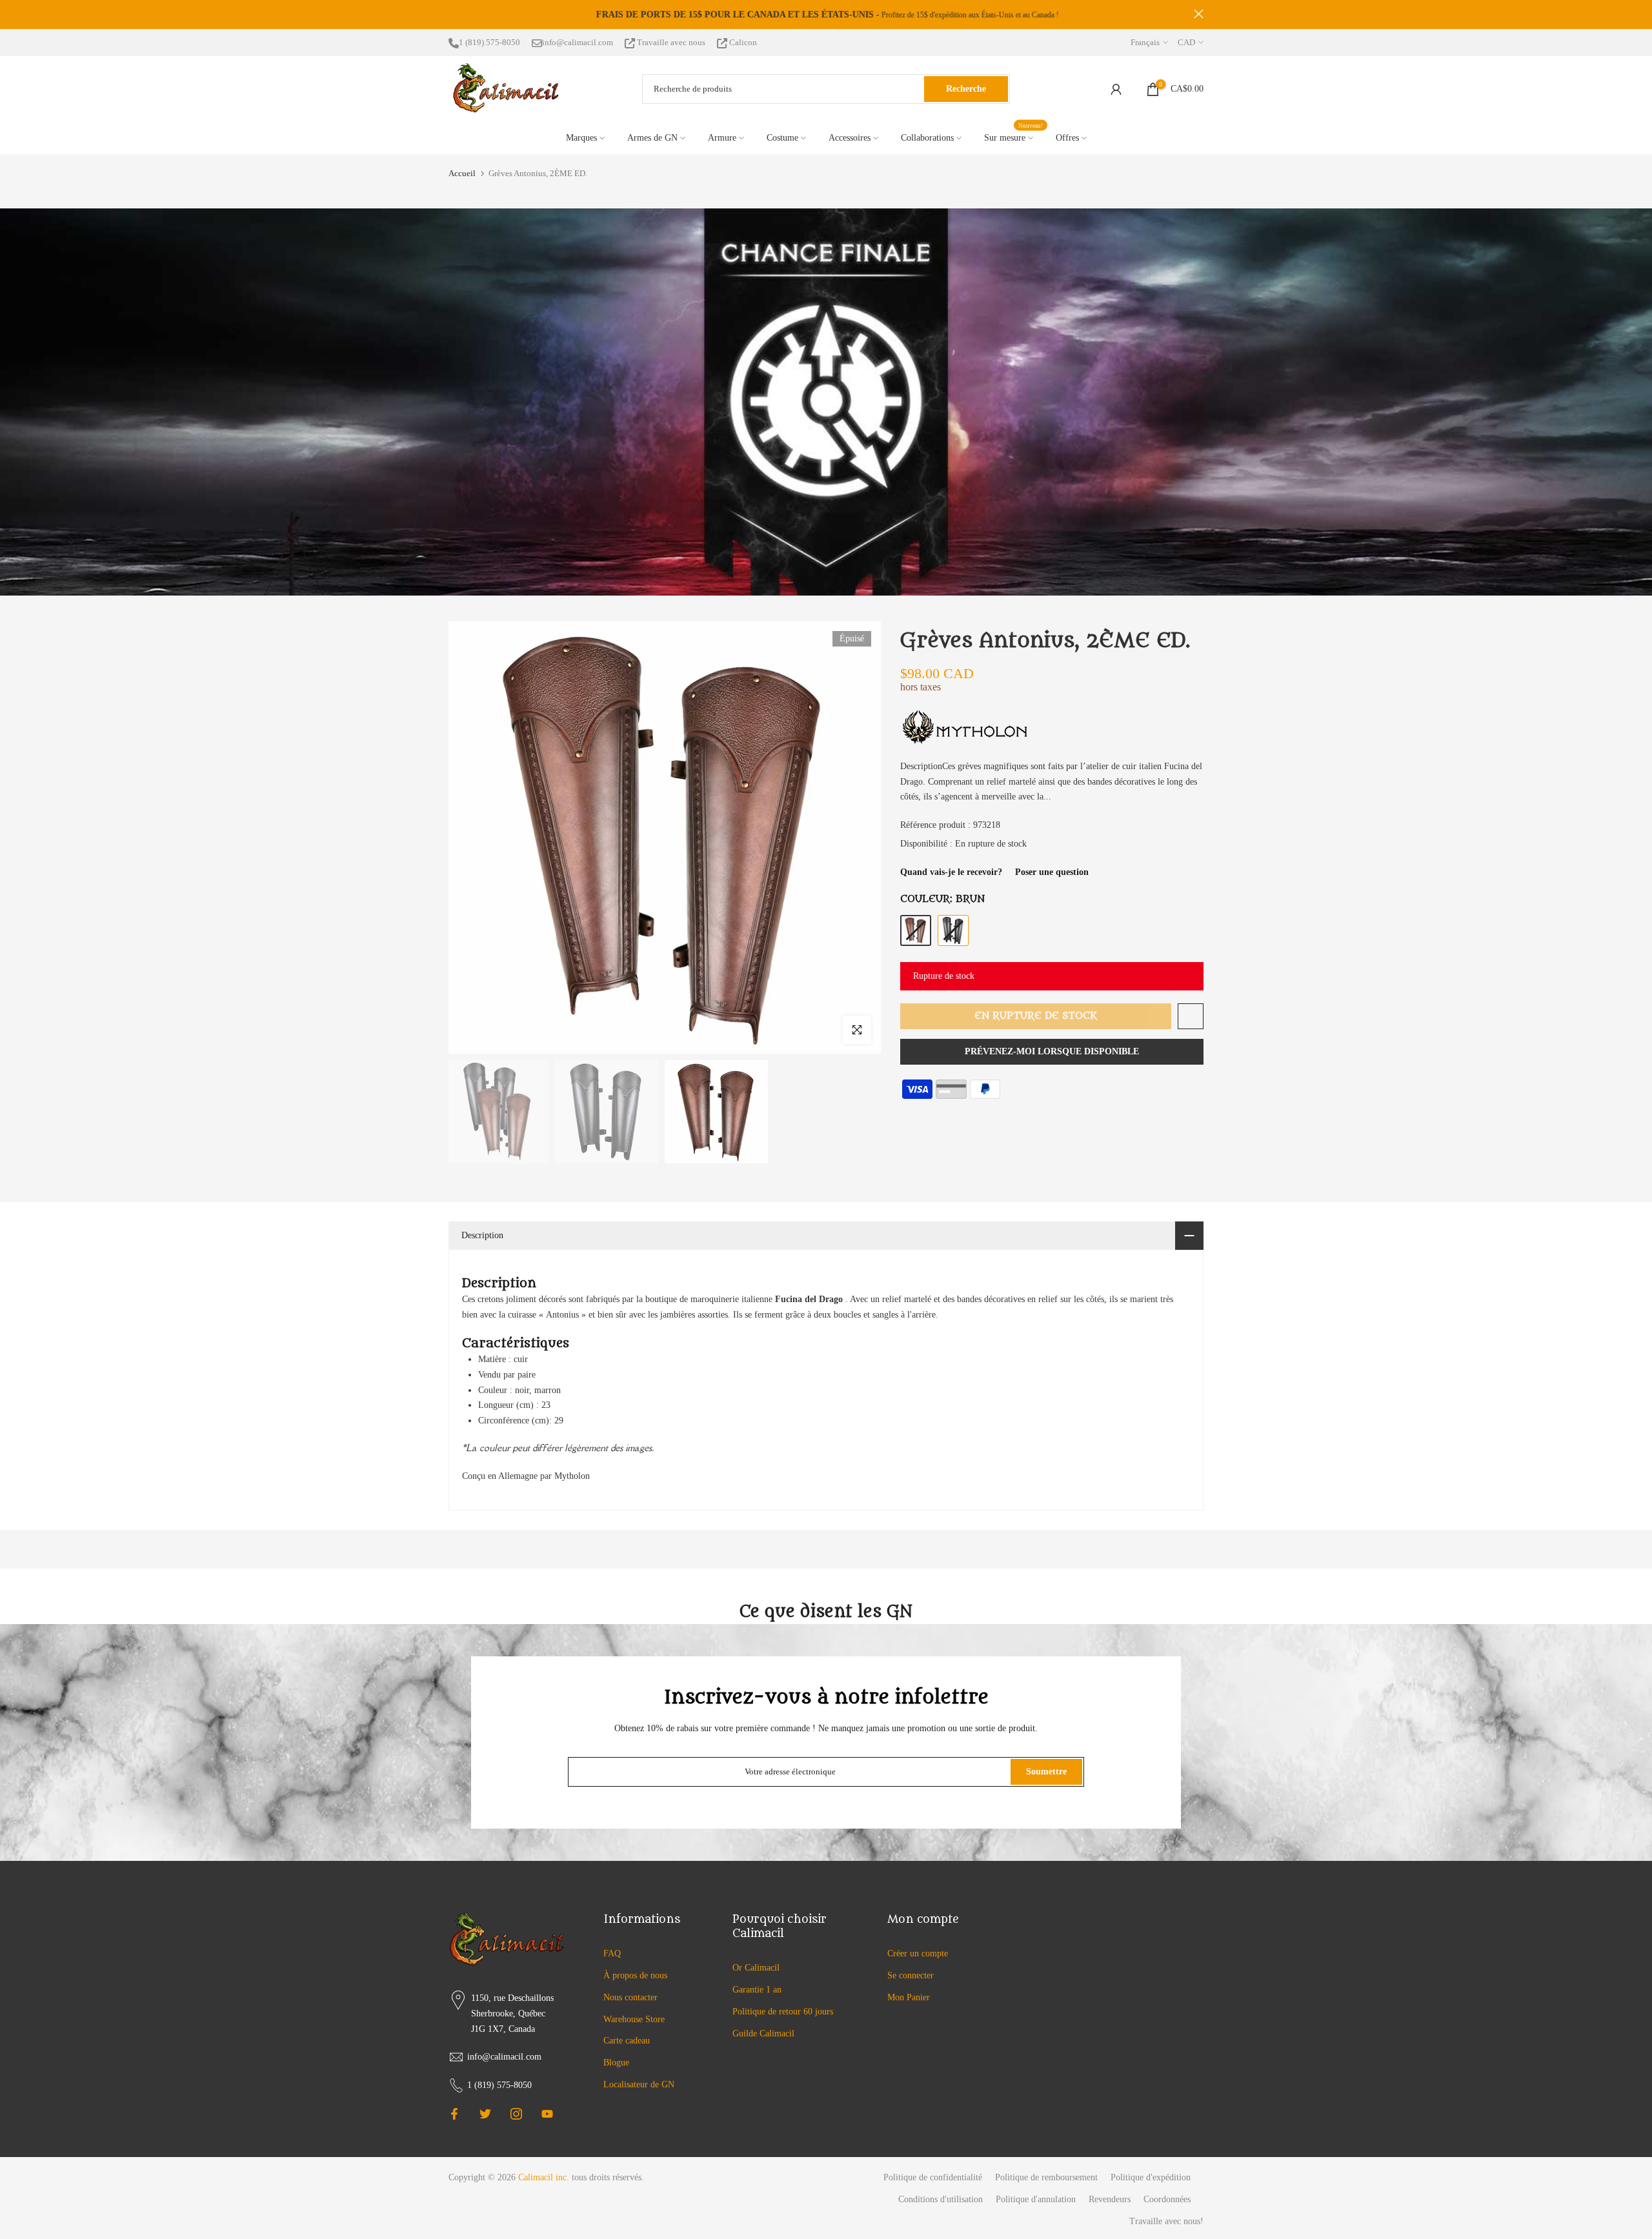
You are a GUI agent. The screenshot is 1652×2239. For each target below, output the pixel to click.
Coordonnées (1167, 2199)
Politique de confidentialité (933, 2177)
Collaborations (927, 138)
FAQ (612, 1953)
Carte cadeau (627, 2041)
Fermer (453, 14)
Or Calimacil (756, 1968)
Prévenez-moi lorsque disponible (1052, 1051)
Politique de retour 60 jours (783, 2012)
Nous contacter (630, 1997)
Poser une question (1052, 872)
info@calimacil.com (578, 42)
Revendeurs (1110, 2199)
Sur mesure (1014, 136)
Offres (1067, 138)
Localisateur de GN (639, 2084)
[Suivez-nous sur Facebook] (454, 2114)
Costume (782, 138)
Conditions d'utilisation (941, 2199)
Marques (581, 138)
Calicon (742, 42)
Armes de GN (652, 138)
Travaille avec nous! (1166, 2221)
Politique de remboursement (1046, 2177)
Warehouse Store (634, 2019)
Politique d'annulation (1036, 2199)
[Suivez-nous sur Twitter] (485, 2114)
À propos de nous (635, 1975)
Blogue (616, 2063)
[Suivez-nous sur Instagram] (516, 2114)
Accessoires (850, 138)
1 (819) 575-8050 (489, 42)
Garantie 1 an (757, 1990)
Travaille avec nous (671, 42)
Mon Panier (909, 1997)
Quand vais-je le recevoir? (951, 872)
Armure (722, 138)
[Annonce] (826, 15)
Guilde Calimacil (763, 2033)
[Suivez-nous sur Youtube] (547, 2114)
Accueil (462, 173)
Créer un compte (918, 1953)
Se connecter (911, 1975)
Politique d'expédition (1151, 2177)
